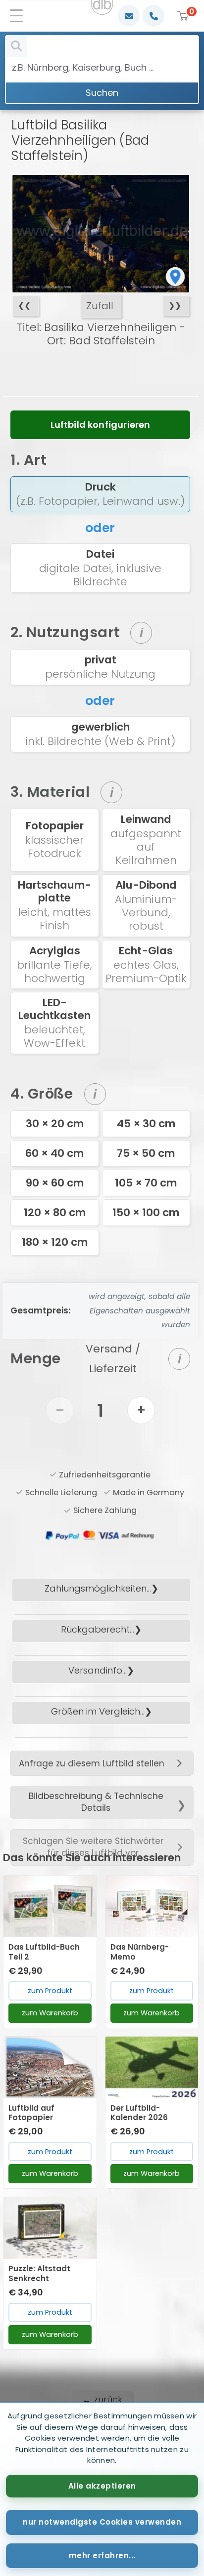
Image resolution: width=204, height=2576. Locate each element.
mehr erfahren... (102, 2556)
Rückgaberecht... (98, 1629)
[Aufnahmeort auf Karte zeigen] (175, 277)
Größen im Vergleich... (98, 1711)
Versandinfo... (98, 1670)
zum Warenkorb (50, 2013)
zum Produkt (50, 1991)
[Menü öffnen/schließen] (20, 16)
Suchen (102, 93)
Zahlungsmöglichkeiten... (98, 1588)
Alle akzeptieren (102, 2486)
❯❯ (175, 306)
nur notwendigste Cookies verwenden (102, 2522)
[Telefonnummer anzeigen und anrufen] (153, 16)
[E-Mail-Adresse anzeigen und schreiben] (129, 16)
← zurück (102, 2399)
